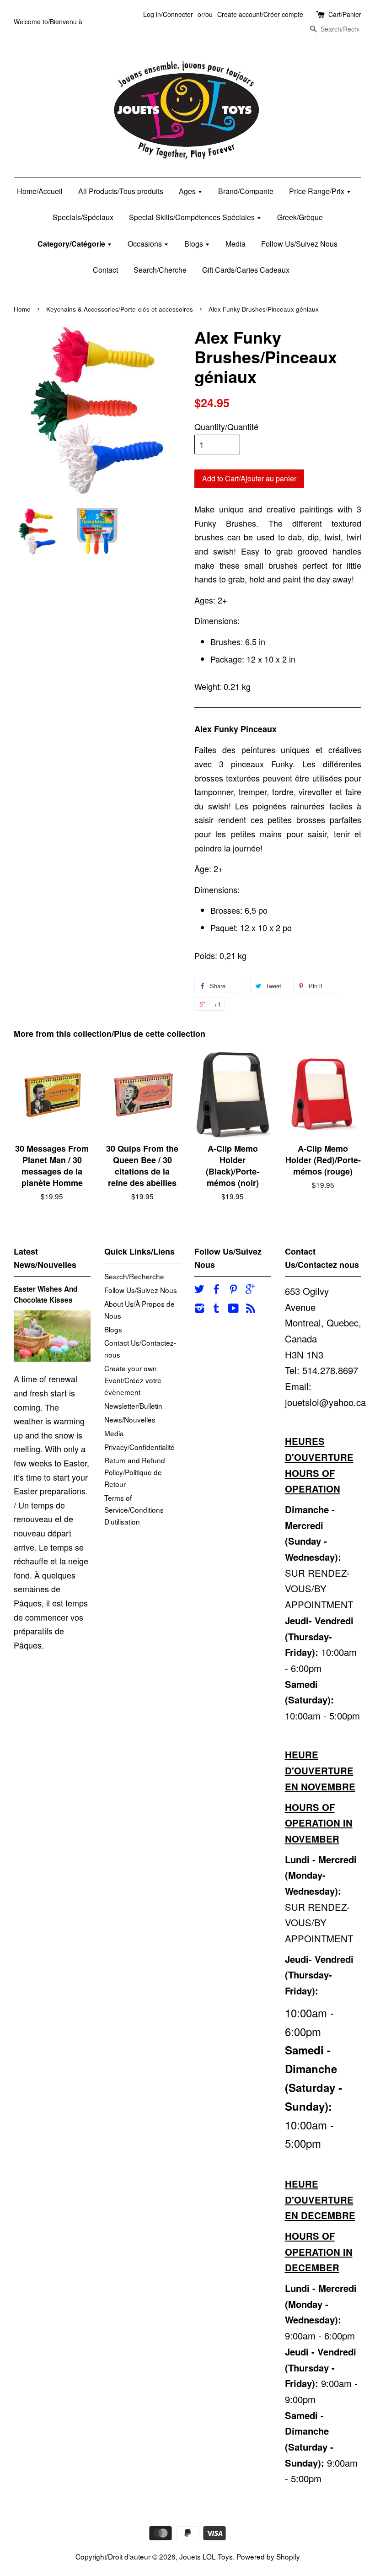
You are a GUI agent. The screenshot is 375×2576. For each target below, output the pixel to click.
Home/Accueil (40, 191)
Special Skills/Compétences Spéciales (193, 217)
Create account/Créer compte (260, 14)
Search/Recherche (134, 1276)
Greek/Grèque (300, 217)
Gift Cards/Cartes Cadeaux (246, 270)
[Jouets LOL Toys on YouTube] (233, 1309)
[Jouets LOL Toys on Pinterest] (233, 1290)
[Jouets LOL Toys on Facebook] (216, 1290)
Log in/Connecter (168, 14)
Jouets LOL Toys (206, 2556)
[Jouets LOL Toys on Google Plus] (250, 1290)
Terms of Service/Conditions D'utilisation (134, 1509)
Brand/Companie (246, 191)
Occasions (146, 244)
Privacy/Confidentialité (139, 1447)
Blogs (195, 244)
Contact (105, 270)
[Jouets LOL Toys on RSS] (251, 1309)
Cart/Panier (345, 14)
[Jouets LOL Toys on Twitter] (199, 1290)
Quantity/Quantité (226, 426)
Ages (188, 191)
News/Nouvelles (130, 1419)
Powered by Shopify (268, 2556)
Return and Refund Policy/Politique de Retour (135, 1472)
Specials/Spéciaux (83, 217)
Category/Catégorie (72, 244)
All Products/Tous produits (121, 191)
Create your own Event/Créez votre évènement (133, 1380)
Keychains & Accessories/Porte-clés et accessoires (120, 309)
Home (22, 309)
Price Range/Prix (318, 191)
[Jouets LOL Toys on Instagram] (199, 1309)
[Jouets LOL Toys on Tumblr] (216, 1309)
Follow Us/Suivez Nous (299, 244)
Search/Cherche (160, 270)
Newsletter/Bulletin (133, 1406)
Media (236, 244)
